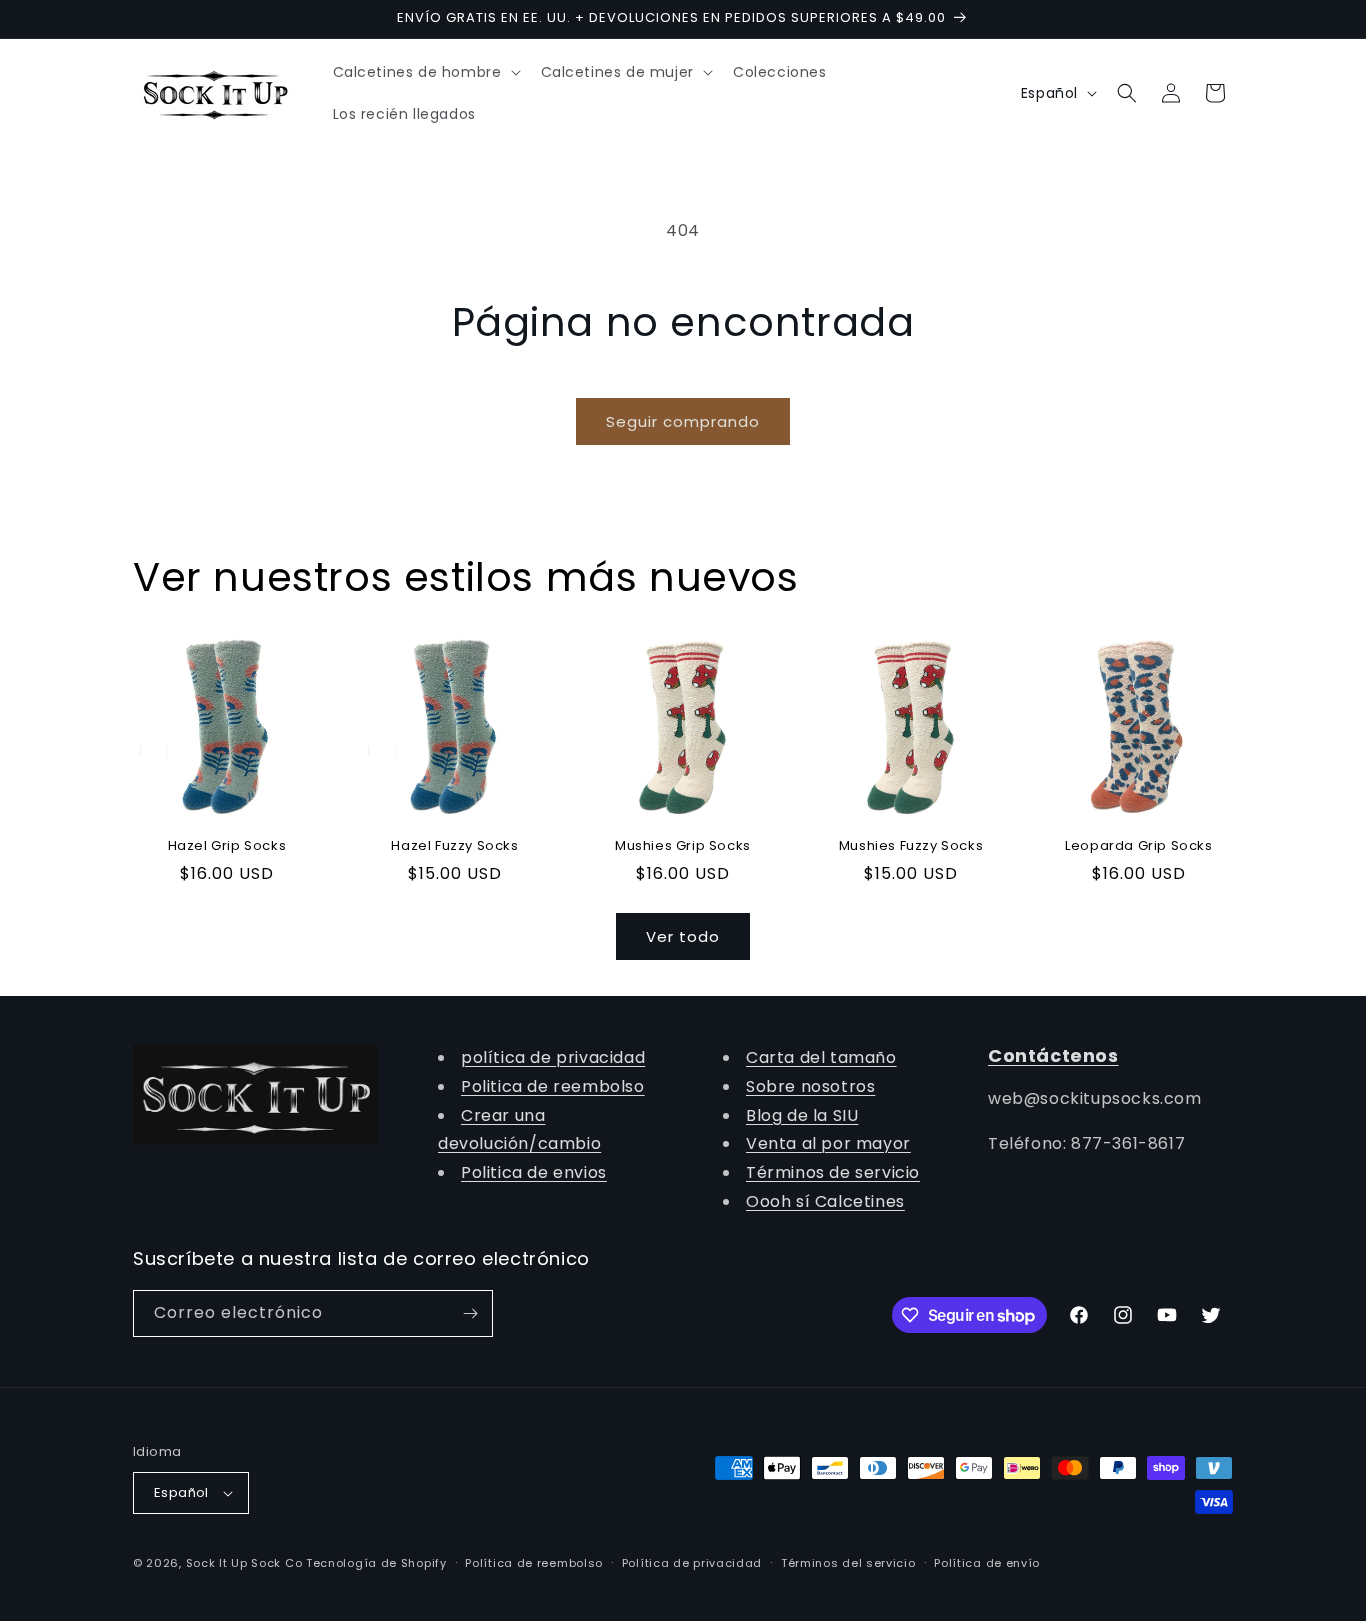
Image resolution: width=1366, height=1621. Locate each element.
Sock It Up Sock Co (244, 1563)
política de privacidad (553, 1057)
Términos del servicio (848, 1563)
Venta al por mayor (828, 1143)
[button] (425, 72)
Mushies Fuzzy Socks (911, 846)
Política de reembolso (534, 1563)
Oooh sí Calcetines (825, 1201)
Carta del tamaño (821, 1057)
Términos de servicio (833, 1172)
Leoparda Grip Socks (1138, 846)
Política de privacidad (692, 1563)
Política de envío (987, 1563)
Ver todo (683, 936)
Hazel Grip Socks (227, 846)
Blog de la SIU (802, 1115)
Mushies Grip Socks (683, 846)
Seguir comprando (683, 421)
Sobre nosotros (810, 1086)
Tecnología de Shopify (376, 1563)
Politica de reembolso (553, 1086)
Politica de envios (534, 1172)
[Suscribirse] (470, 1313)
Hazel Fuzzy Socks (454, 846)
